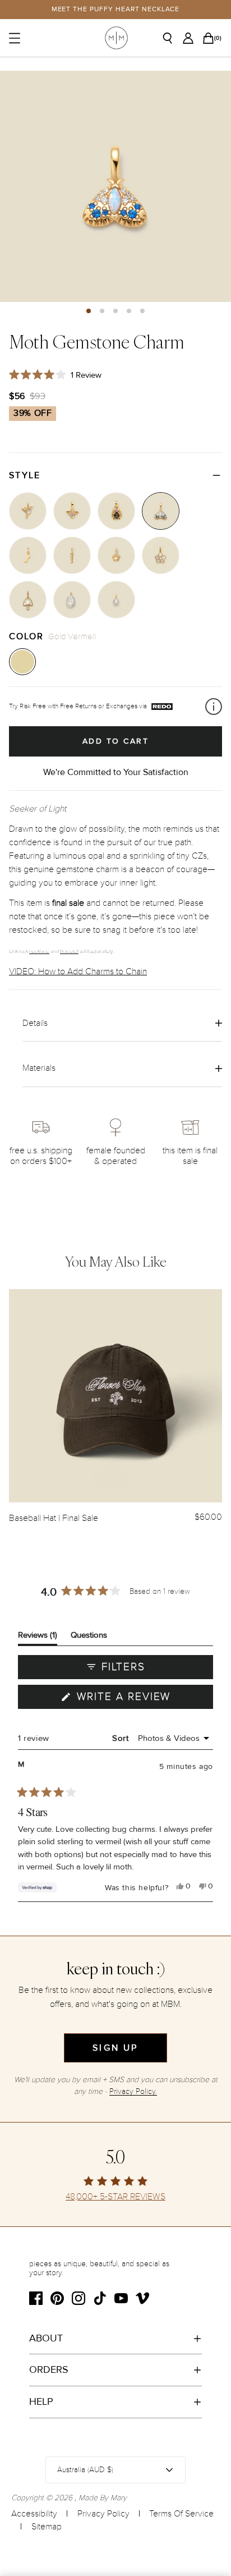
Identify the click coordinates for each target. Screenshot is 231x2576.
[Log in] (191, 38)
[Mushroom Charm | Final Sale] (28, 600)
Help (41, 2401)
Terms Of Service (181, 2514)
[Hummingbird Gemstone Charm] (28, 511)
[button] (89, 311)
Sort (122, 1738)
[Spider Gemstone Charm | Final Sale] (116, 511)
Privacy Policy (103, 2514)
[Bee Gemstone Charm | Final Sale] (72, 511)
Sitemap (47, 2527)
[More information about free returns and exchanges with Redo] (214, 707)
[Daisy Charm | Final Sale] (161, 555)
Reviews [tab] (38, 1637)
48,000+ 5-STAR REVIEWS (115, 2197)
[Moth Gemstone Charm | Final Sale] (161, 511)
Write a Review (143, 1699)
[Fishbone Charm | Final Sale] (72, 555)
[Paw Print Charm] (116, 555)
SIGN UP (115, 2048)
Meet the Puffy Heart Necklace (116, 9)
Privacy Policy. (133, 2091)
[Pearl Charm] (116, 600)
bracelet (69, 951)
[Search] (172, 38)
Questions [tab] (89, 1637)
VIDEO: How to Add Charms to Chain (78, 971)
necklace (39, 951)
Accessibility (34, 2514)
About (46, 2338)
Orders (49, 2369)
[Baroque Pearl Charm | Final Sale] (72, 600)
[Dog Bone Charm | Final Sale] (28, 555)
